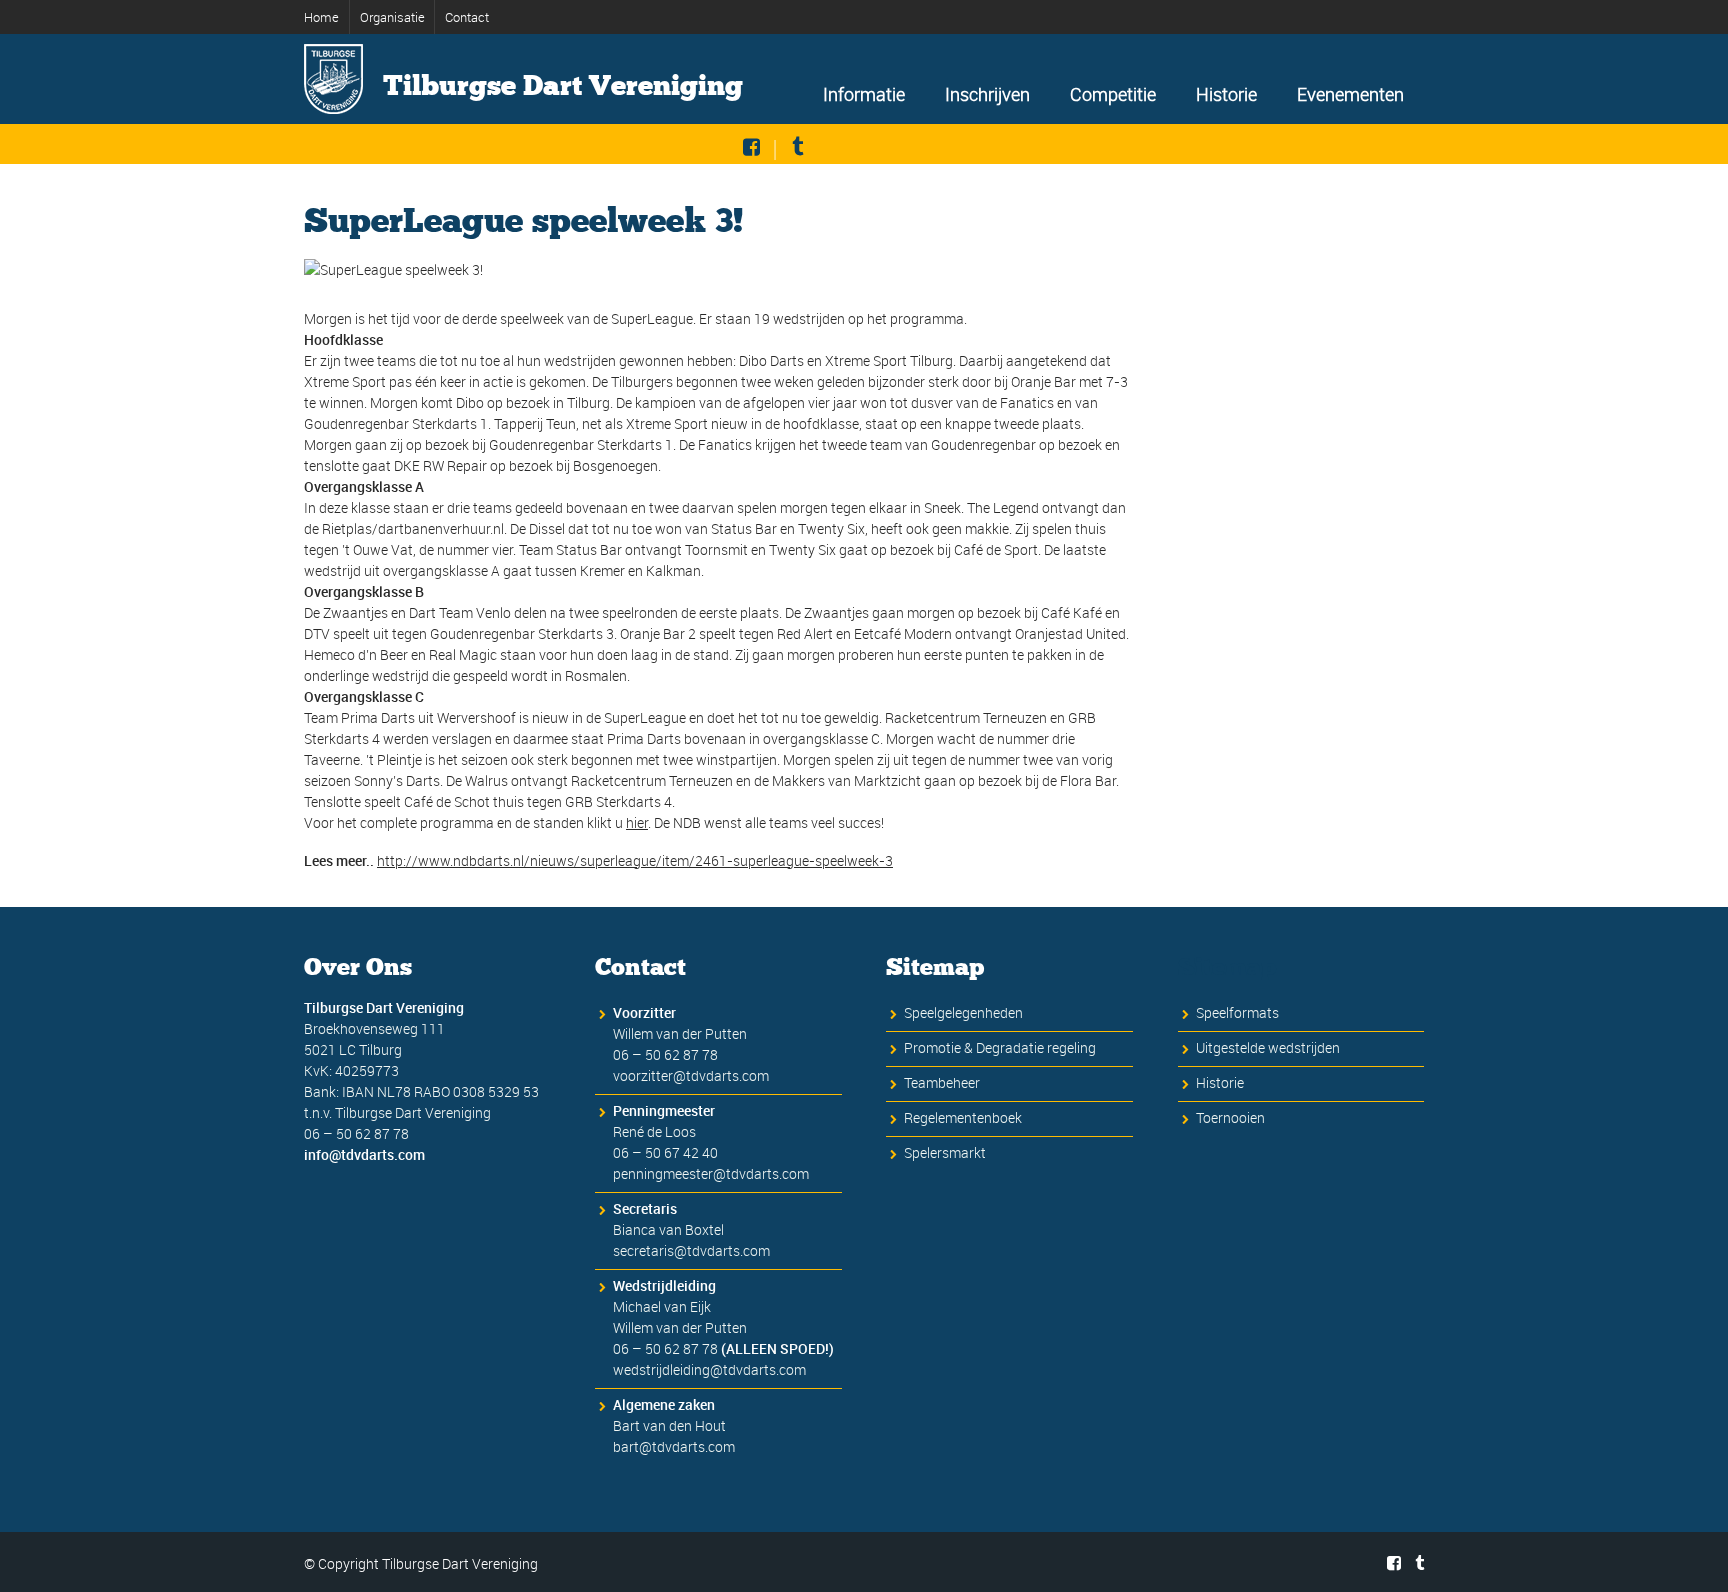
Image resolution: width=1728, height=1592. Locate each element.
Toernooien (1230, 1117)
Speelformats (1237, 1012)
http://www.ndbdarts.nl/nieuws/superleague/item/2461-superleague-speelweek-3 (635, 860)
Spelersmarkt (945, 1152)
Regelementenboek (963, 1117)
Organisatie (392, 17)
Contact (467, 17)
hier (637, 822)
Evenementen (1350, 94)
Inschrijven (987, 94)
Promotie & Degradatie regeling (1000, 1047)
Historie (1226, 94)
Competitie (1113, 94)
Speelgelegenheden (963, 1012)
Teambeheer (942, 1082)
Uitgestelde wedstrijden (1268, 1047)
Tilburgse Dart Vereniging (563, 86)
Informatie (864, 94)
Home (321, 17)
